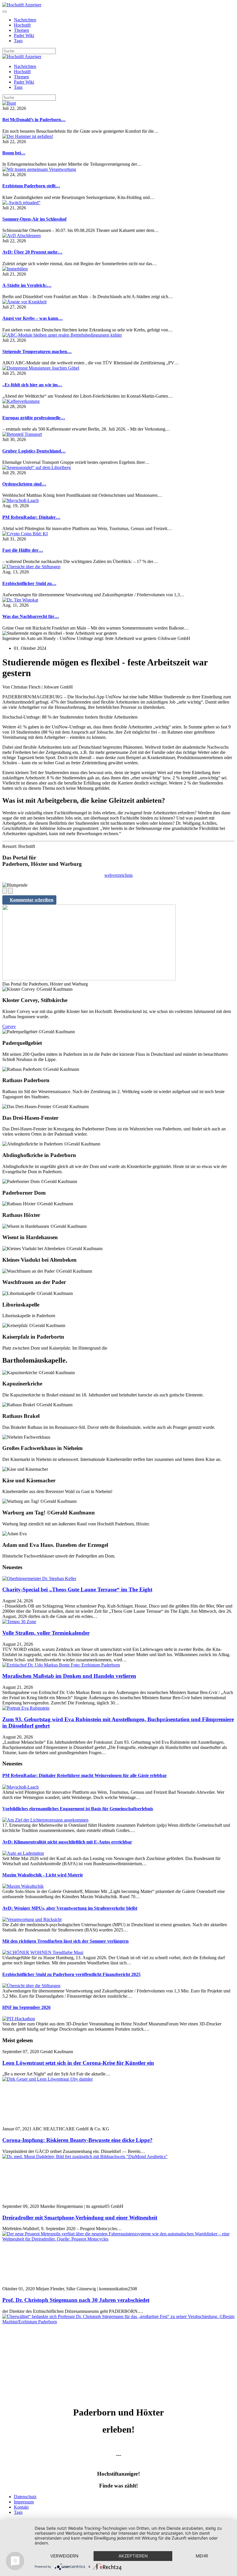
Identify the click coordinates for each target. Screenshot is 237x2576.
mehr (202, 2556)
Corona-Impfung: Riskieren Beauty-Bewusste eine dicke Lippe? (77, 2140)
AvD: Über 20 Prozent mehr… (32, 252)
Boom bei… (14, 153)
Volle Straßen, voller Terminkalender (46, 1633)
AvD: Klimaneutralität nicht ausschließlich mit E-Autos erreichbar (67, 1842)
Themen (21, 30)
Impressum (24, 2502)
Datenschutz (25, 2497)
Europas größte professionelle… (34, 418)
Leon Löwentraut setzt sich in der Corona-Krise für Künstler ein (78, 2063)
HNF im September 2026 (26, 2007)
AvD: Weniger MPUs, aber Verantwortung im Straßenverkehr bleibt (70, 1908)
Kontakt (21, 2507)
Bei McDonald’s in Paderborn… (34, 120)
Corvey (9, 1026)
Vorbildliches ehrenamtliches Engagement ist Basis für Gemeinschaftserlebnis (78, 1809)
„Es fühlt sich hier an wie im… (32, 385)
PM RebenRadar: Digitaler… (31, 517)
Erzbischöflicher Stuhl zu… (29, 583)
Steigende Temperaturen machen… (37, 351)
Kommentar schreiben (32, 900)
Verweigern (64, 2556)
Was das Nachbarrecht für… (31, 616)
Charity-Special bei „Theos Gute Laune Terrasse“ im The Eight (77, 1589)
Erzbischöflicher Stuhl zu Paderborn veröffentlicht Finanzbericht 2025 (71, 1974)
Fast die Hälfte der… (23, 550)
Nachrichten (25, 20)
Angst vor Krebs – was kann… (33, 318)
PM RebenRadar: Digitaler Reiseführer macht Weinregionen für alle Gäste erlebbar (85, 1775)
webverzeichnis (118, 875)
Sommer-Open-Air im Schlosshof (34, 219)
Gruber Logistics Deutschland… (34, 451)
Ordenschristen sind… (24, 484)
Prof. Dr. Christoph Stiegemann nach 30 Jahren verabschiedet (76, 2300)
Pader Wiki (24, 35)
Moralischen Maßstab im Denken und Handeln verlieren (69, 1676)
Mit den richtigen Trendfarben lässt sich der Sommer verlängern (65, 1941)
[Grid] (5, 891)
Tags (18, 41)
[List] (10, 891)
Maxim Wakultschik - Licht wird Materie (43, 1875)
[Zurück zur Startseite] (22, 5)
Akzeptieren (133, 2556)
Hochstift (22, 25)
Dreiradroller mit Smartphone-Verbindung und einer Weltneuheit (80, 2218)
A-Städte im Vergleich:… (27, 285)
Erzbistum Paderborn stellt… (31, 186)
